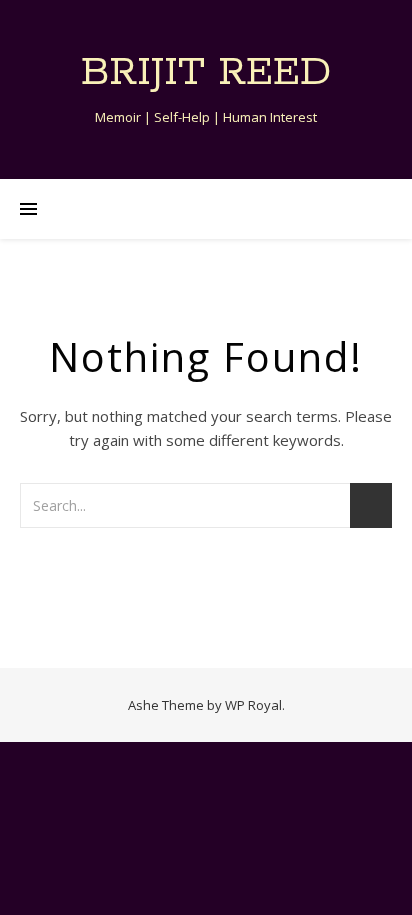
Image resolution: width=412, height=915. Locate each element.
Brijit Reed (206, 72)
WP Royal (253, 705)
